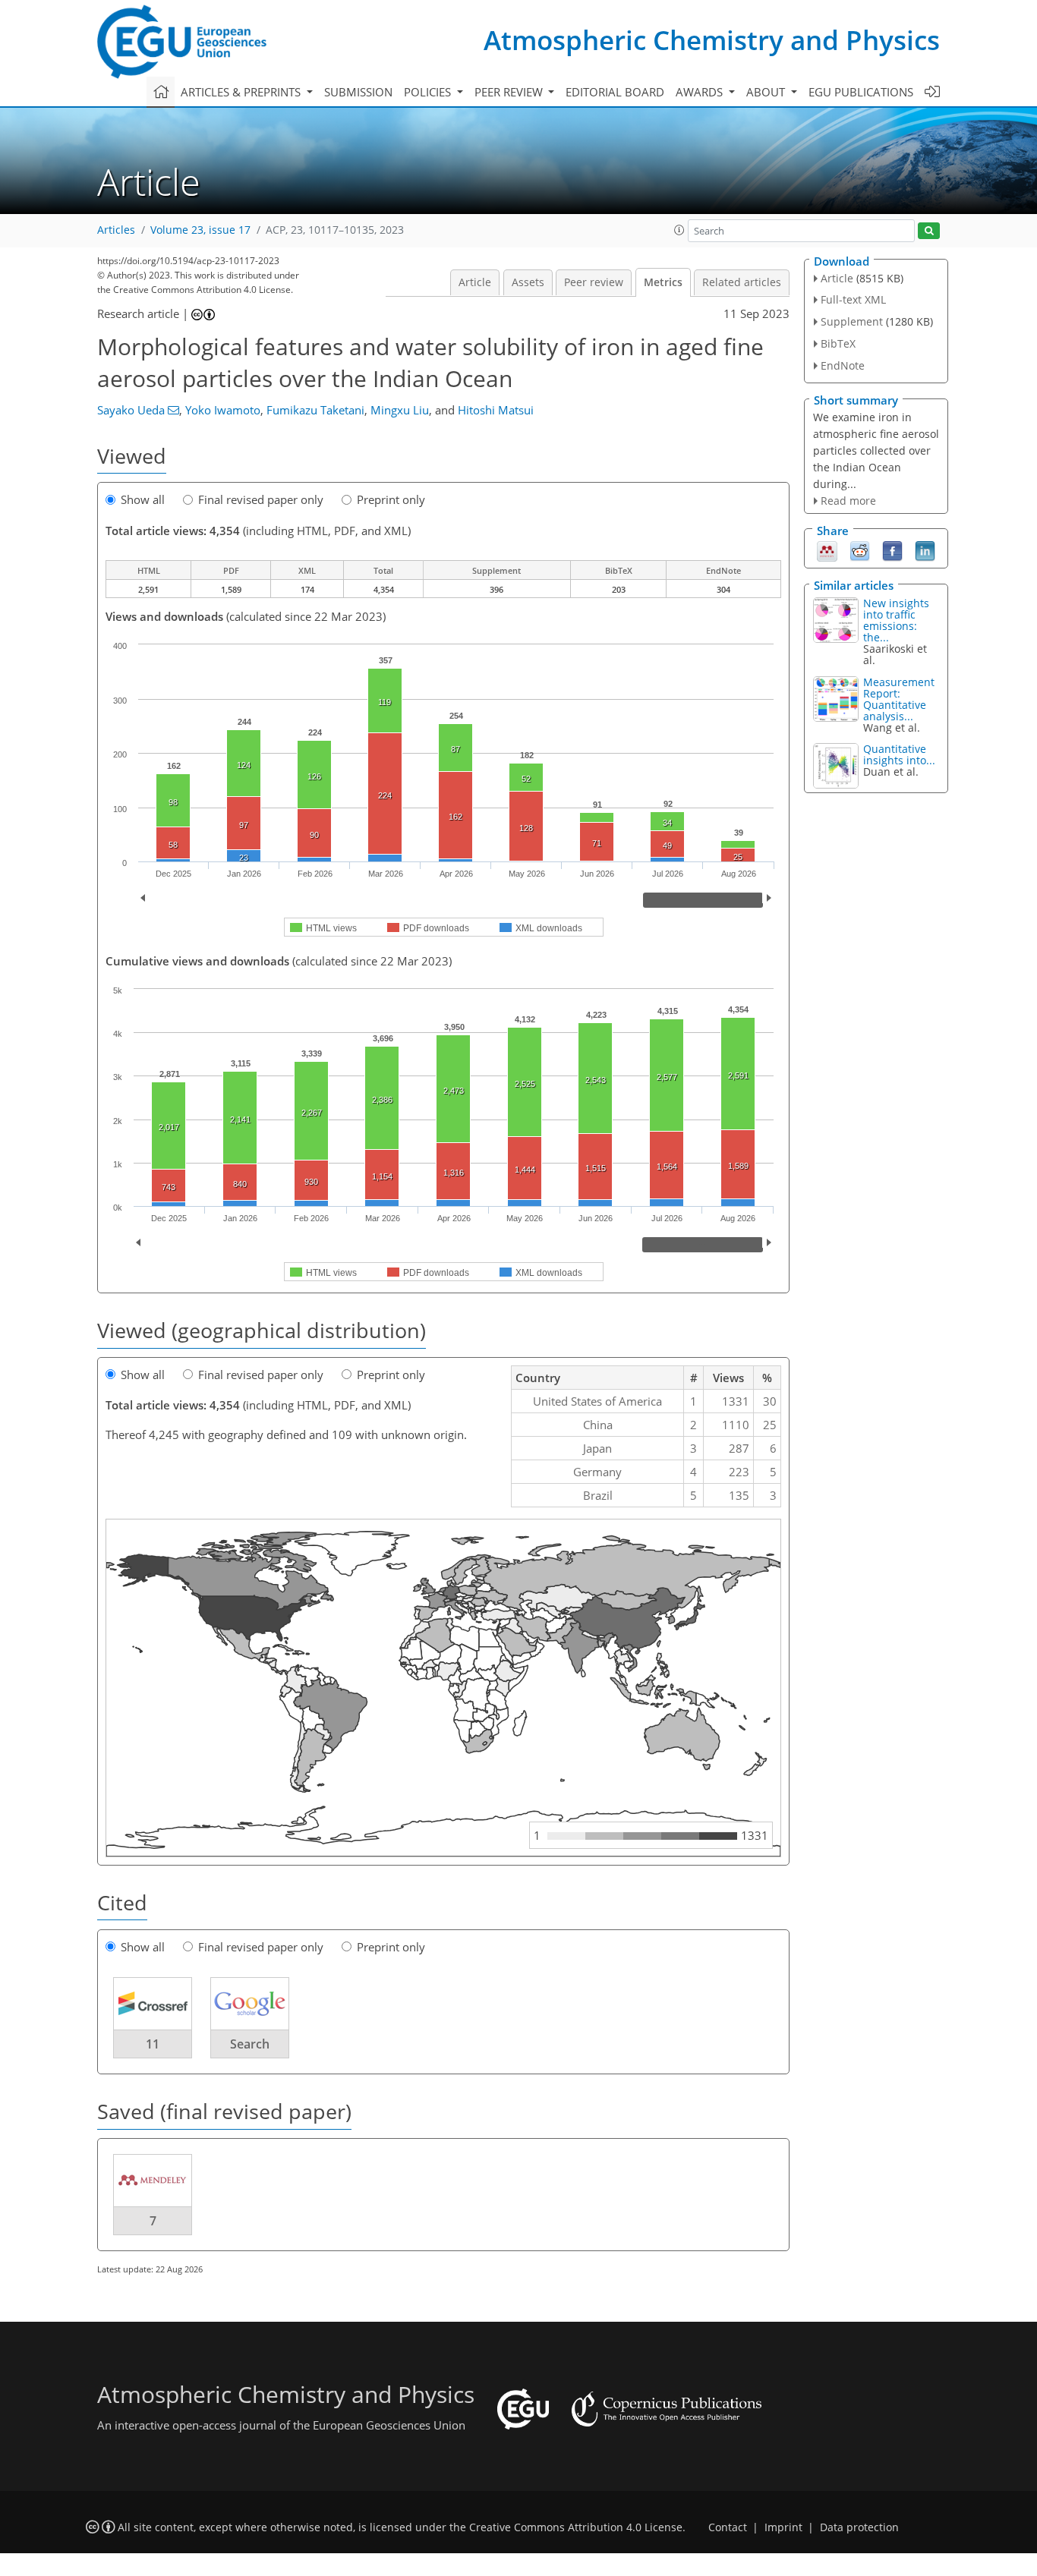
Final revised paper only (261, 499)
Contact (728, 2527)
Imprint (783, 2527)
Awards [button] (701, 92)
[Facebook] (892, 550)
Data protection (859, 2527)
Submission (358, 92)
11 (153, 2044)
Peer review (594, 282)
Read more (848, 501)
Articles (116, 230)
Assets (528, 282)
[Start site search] (929, 231)
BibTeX (838, 343)
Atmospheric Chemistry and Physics (712, 40)
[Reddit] (860, 550)
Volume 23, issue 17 (200, 230)
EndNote (843, 365)
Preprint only (391, 499)
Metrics (663, 282)
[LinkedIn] (925, 550)
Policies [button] (429, 92)
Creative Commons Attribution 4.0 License (576, 2527)
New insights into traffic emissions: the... (896, 620)
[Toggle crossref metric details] (153, 2003)
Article (475, 282)
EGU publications (861, 92)
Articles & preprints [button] (242, 92)
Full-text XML (853, 299)
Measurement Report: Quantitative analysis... (899, 699)
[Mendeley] (827, 550)
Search (250, 2044)
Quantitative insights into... (899, 754)
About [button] (767, 92)
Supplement (852, 321)
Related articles (742, 282)
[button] (679, 230)
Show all (143, 499)
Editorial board (615, 92)
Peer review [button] (510, 92)
